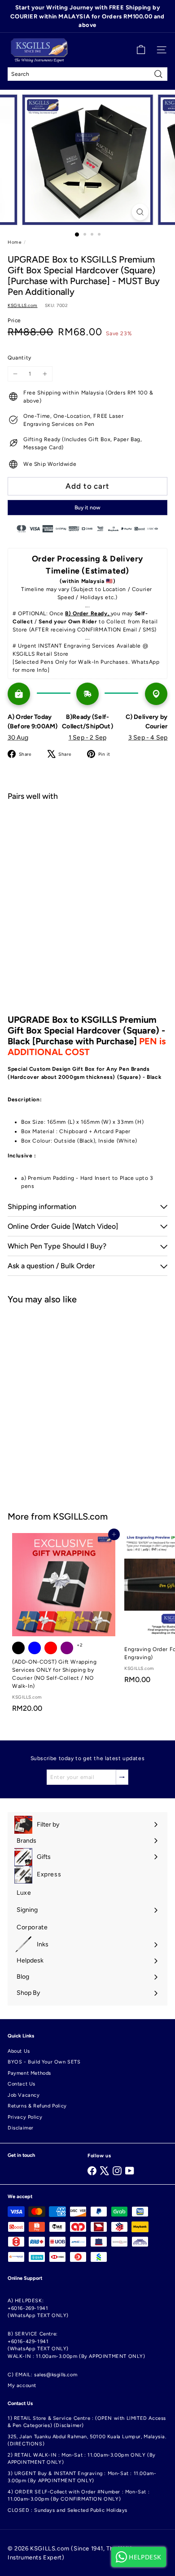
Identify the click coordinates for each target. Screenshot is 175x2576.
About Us (19, 2051)
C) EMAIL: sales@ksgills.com (42, 2375)
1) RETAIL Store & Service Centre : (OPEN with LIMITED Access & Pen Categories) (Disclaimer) (87, 2422)
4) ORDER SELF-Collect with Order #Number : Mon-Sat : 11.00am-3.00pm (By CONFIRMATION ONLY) (79, 2496)
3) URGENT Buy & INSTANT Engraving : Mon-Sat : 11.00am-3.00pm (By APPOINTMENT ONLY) (82, 2477)
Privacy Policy (25, 2117)
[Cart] (141, 50)
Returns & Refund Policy (37, 2106)
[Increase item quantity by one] (45, 374)
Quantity (20, 358)
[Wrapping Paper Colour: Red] (51, 1648)
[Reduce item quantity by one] (15, 374)
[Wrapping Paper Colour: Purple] (67, 1648)
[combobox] (87, 74)
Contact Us (22, 2084)
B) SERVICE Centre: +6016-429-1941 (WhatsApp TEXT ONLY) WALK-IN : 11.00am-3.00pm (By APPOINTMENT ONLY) (77, 2345)
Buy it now (87, 508)
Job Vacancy (24, 2095)
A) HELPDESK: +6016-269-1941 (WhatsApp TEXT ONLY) (38, 2308)
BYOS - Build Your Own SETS (44, 2062)
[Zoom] (140, 212)
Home (14, 242)
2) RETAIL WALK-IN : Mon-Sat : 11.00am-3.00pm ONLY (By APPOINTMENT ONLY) (82, 2459)
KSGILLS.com (80, 1516)
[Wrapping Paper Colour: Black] (18, 1648)
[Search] (158, 74)
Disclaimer (21, 2128)
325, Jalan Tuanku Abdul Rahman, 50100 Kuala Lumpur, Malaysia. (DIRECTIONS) (87, 2440)
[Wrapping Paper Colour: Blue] (35, 1648)
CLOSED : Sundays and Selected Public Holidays (68, 2510)
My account (22, 2385)
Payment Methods (29, 2073)
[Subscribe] (122, 1777)
